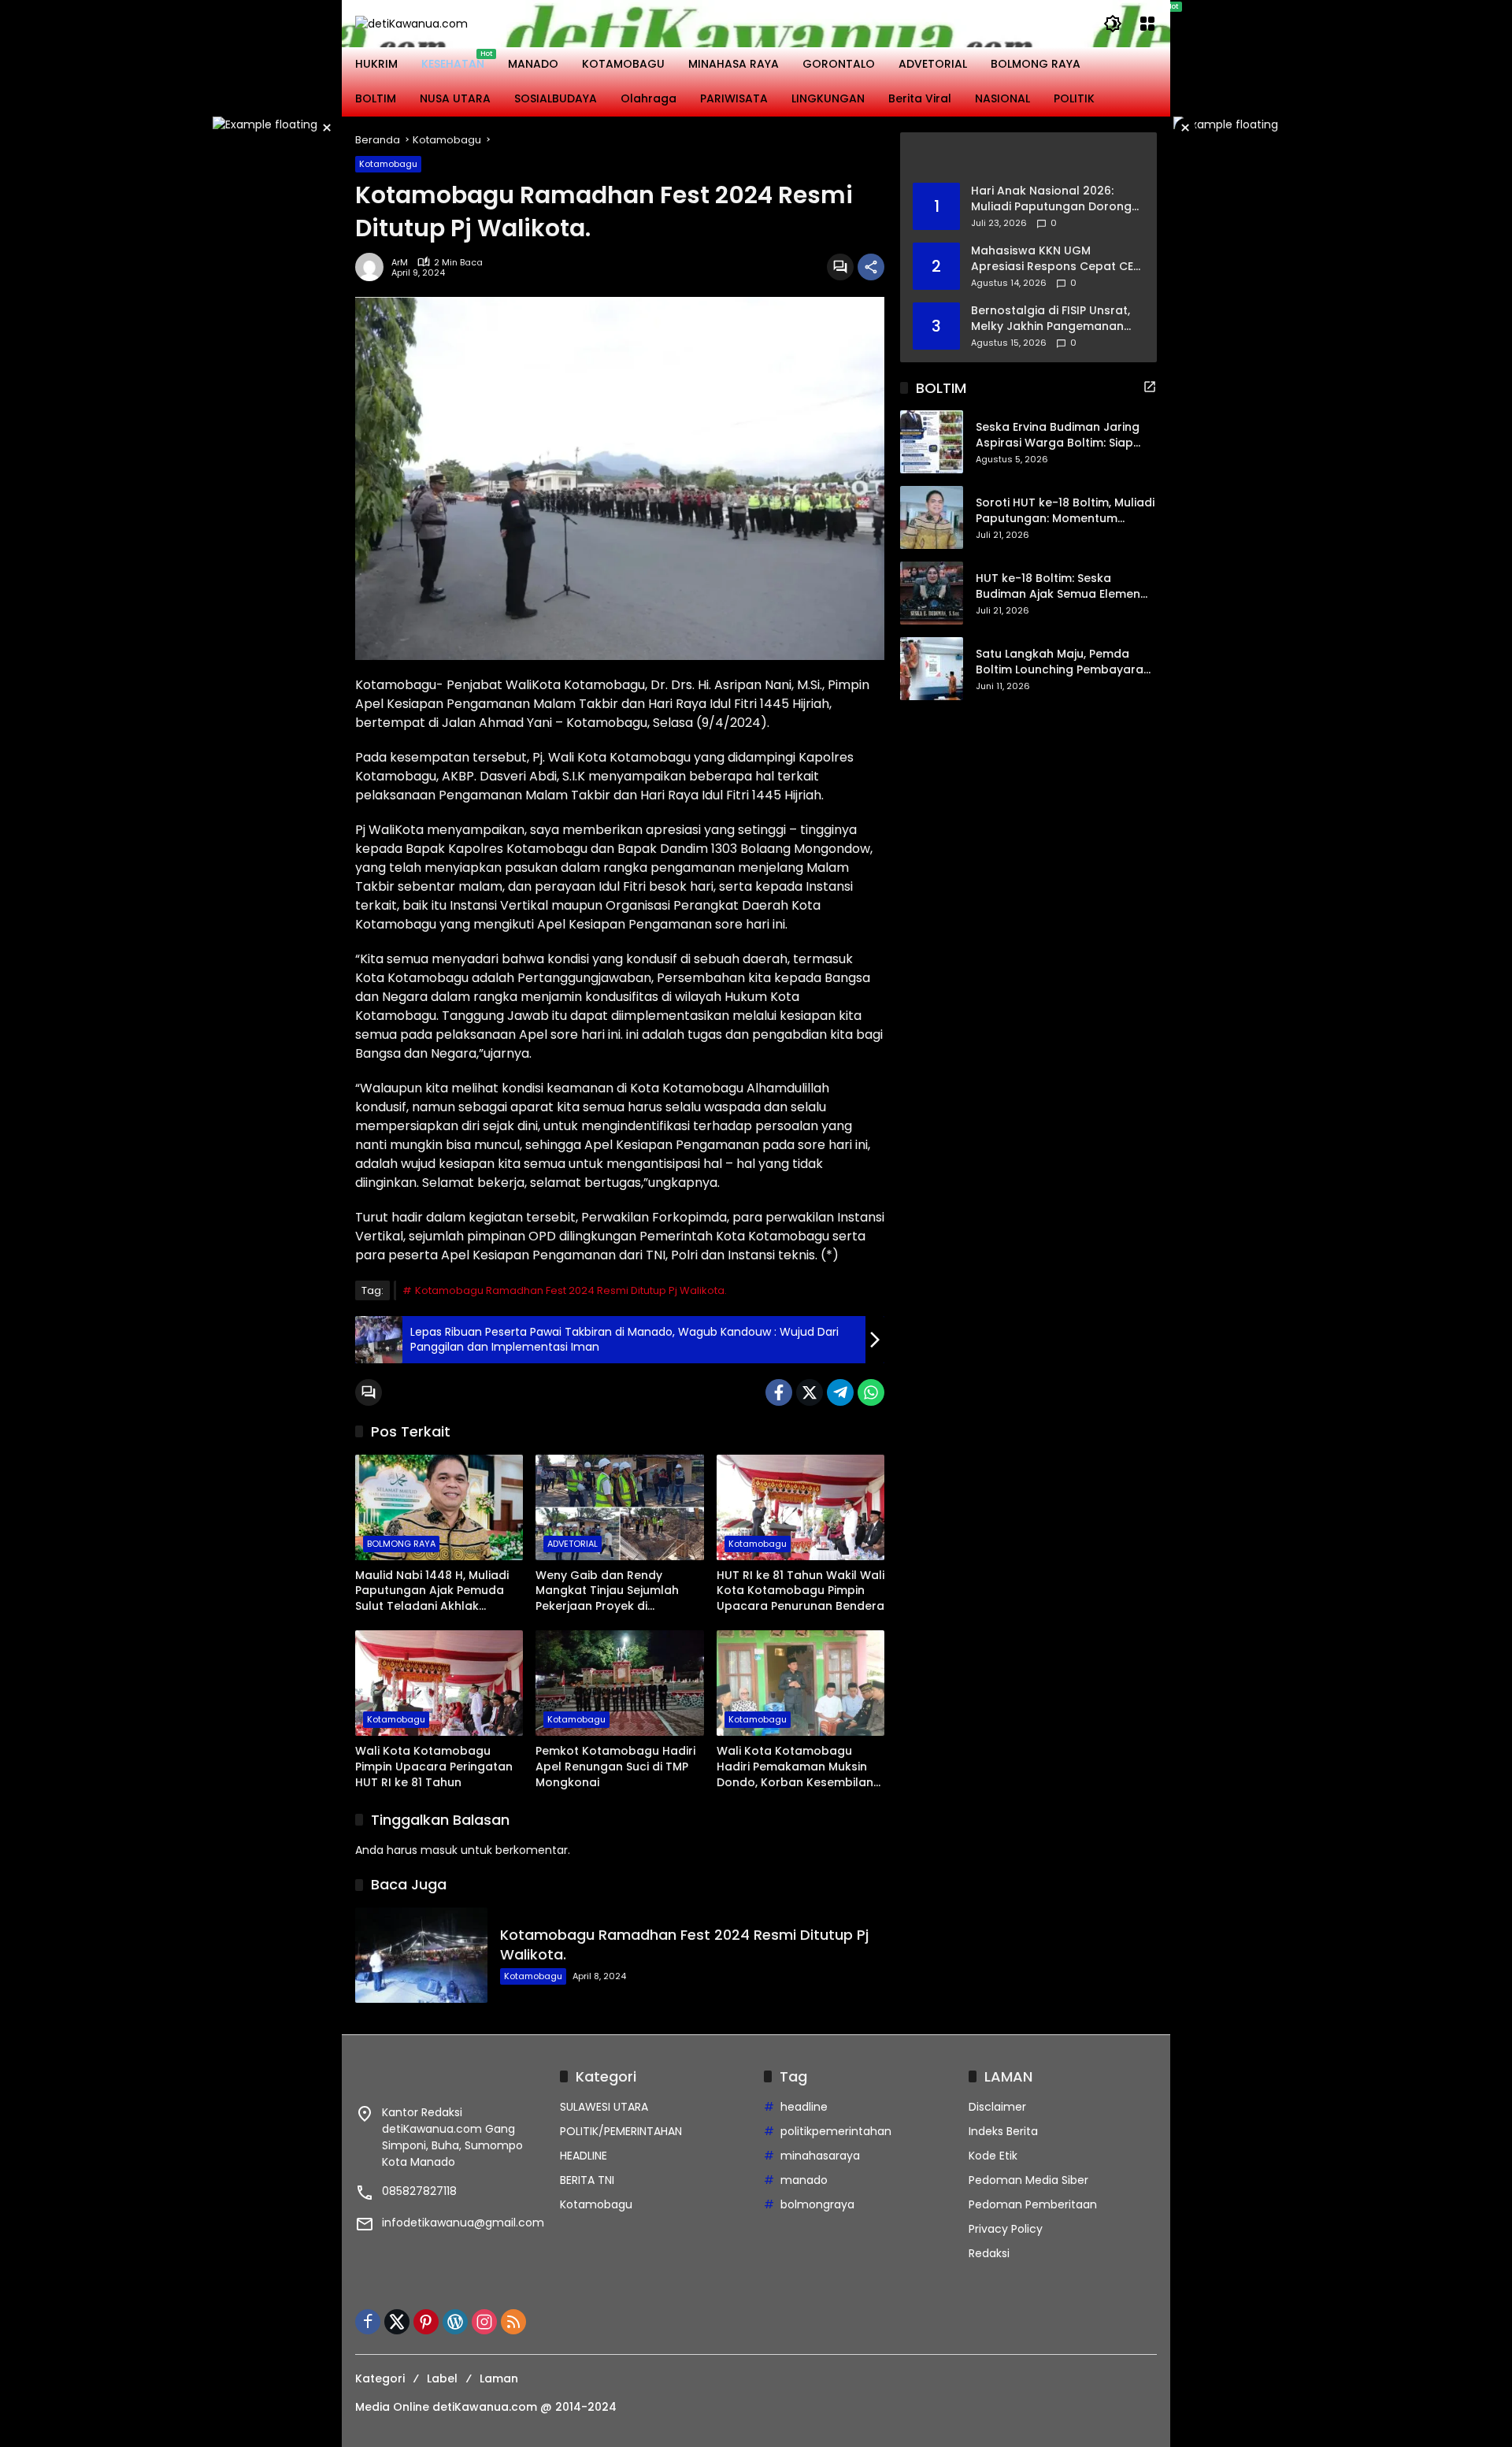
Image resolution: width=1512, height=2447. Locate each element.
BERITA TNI (587, 2180)
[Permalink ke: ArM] (373, 267)
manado (804, 2180)
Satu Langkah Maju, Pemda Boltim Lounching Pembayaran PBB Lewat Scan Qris (1063, 663)
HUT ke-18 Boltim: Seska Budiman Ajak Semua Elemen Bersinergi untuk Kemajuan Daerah (1058, 587)
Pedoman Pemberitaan (1033, 2204)
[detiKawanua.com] (411, 23)
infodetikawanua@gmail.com (463, 2223)
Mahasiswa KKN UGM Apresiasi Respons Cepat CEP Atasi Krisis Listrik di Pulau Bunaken (1055, 259)
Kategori (380, 2378)
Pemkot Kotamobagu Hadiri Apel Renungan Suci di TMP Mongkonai (615, 1767)
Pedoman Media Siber (1028, 2180)
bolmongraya (817, 2204)
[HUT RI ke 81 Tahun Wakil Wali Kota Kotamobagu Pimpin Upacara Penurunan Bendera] (800, 1507)
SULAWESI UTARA (604, 2107)
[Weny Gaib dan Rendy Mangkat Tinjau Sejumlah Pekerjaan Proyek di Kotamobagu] (619, 1507)
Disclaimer (997, 2107)
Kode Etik (993, 2156)
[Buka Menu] (1147, 24)
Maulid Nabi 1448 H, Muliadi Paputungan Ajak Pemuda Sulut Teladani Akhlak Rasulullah (432, 1591)
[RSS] (513, 2322)
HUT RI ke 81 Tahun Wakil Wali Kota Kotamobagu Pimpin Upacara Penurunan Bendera (800, 1591)
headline (804, 2107)
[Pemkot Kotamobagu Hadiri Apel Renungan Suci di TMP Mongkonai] (619, 1683)
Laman (499, 2378)
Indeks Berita (1003, 2131)
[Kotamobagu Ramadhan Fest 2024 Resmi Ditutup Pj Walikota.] (421, 1955)
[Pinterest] (426, 2322)
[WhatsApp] (871, 1392)
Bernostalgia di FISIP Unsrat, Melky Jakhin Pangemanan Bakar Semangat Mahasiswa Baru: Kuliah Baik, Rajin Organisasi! (1053, 319)
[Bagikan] (871, 267)
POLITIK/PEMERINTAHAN (621, 2131)
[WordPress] (455, 2322)
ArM (400, 263)
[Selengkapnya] (1028, 158)
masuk (439, 1850)
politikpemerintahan (836, 2131)
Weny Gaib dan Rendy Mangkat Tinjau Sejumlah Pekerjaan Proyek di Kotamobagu (607, 1591)
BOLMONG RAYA (401, 1544)
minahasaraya (820, 2156)
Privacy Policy (1006, 2229)
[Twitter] (810, 1392)
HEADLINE (584, 2156)
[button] (1113, 24)
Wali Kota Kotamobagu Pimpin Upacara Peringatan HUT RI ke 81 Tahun (434, 1767)
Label (442, 2378)
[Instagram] (484, 2322)
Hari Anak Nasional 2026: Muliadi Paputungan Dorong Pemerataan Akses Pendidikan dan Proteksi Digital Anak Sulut (1051, 199)
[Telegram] (840, 1392)
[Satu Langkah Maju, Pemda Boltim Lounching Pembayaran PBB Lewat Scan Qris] (932, 669)
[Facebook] (779, 1392)
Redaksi (989, 2253)
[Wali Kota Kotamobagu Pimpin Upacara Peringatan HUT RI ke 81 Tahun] (439, 1683)
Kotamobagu (388, 164)
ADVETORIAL (573, 1544)
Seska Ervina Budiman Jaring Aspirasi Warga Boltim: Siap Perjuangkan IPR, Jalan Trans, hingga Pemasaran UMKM (1060, 436)
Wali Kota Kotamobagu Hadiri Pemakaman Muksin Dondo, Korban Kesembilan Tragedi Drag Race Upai (795, 1767)
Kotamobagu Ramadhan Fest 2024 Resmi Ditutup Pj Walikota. (571, 1290)
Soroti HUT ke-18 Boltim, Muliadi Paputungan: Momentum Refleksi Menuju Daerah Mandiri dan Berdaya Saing (1065, 512)
